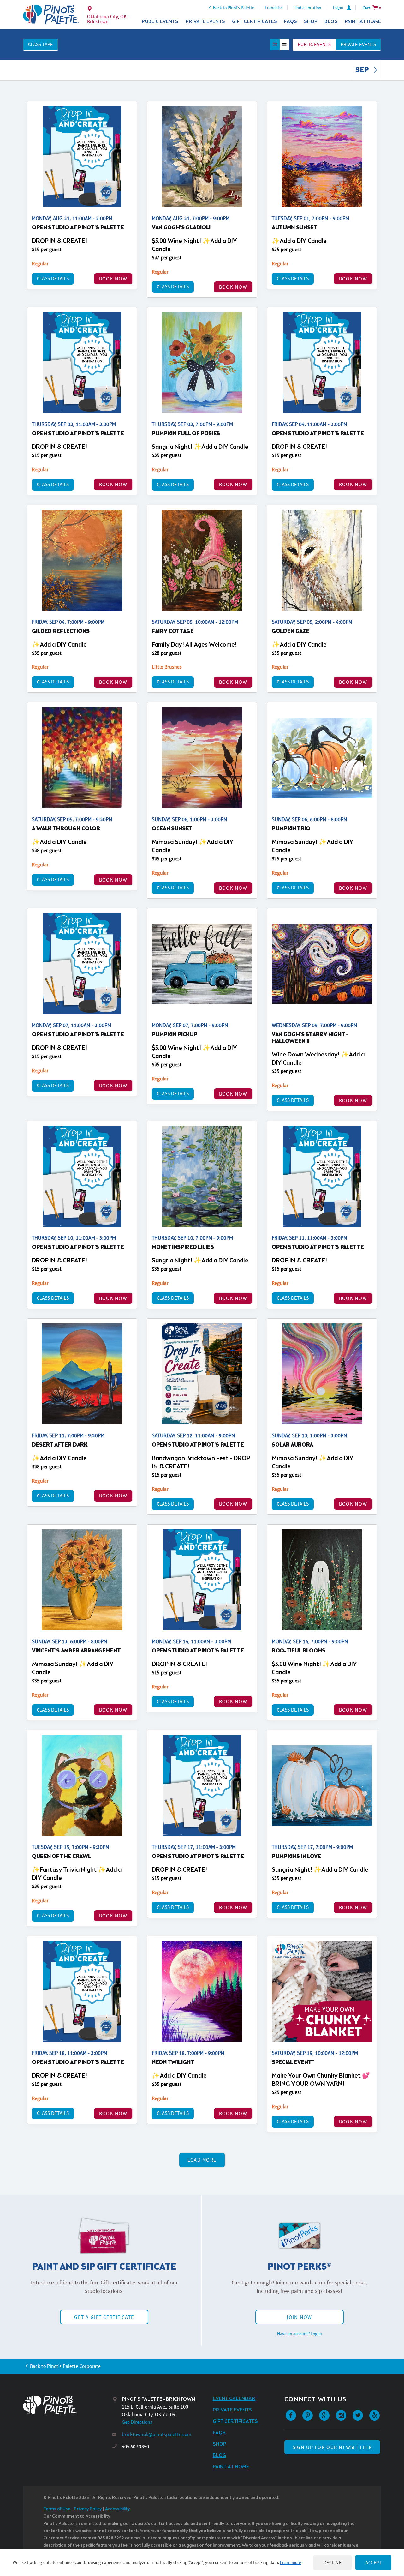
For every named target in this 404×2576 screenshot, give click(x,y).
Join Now (299, 2317)
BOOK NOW (113, 279)
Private (358, 44)
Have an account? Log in (300, 2334)
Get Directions (137, 2422)
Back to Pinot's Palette (234, 8)
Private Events (205, 22)
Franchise (274, 8)
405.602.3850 (135, 2447)
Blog (331, 22)
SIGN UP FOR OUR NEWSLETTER (332, 2447)
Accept (373, 2563)
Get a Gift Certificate (104, 2317)
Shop (311, 22)
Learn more (291, 2562)
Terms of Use (57, 2509)
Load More (202, 2160)
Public (314, 44)
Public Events (160, 22)
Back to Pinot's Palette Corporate (65, 2366)
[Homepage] (68, 2405)
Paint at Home (363, 22)
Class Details (53, 278)
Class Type (41, 44)
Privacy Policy (88, 2509)
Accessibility (117, 2509)
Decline (333, 2563)
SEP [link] (363, 70)
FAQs (291, 22)
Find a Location (307, 8)
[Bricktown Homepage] (51, 15)
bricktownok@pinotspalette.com (157, 2434)
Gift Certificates (255, 22)
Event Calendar (234, 2399)
